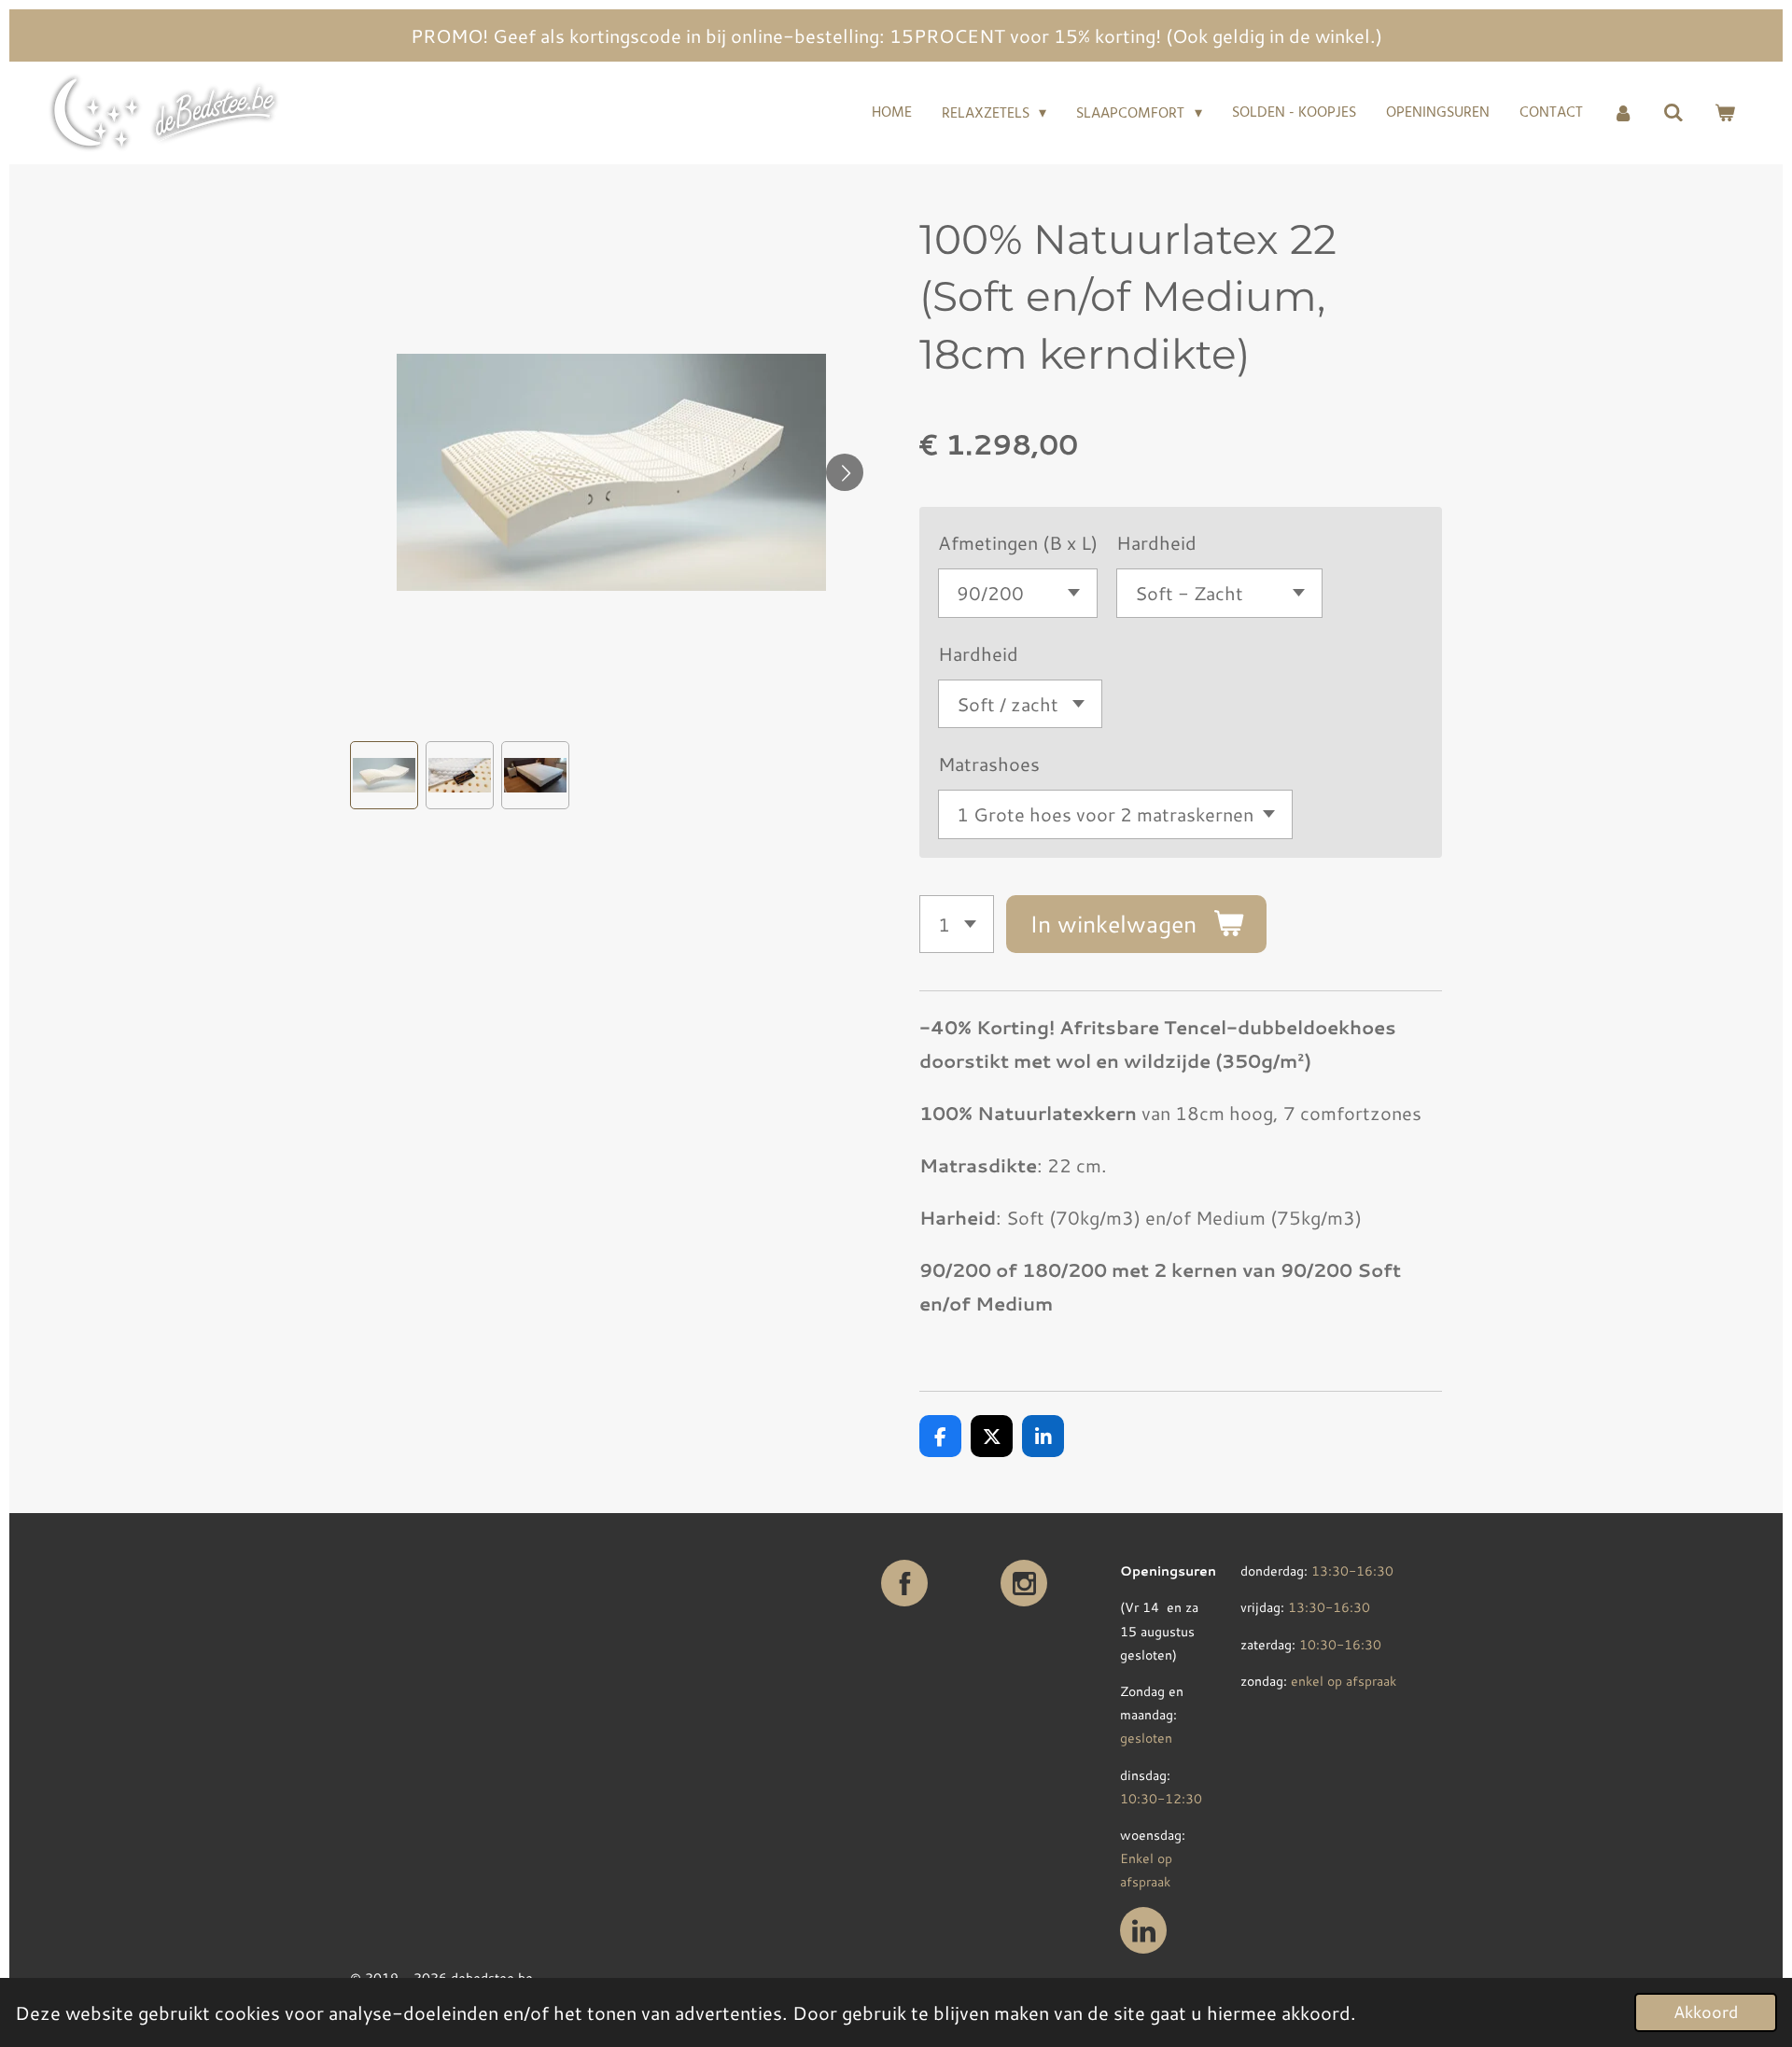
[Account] (1623, 113)
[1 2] (957, 925)
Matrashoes (989, 764)
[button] (384, 775)
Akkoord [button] (1706, 2012)
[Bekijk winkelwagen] (1725, 113)
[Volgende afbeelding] (845, 472)
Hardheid (1156, 542)
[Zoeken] (1673, 113)
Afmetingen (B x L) (1018, 542)
